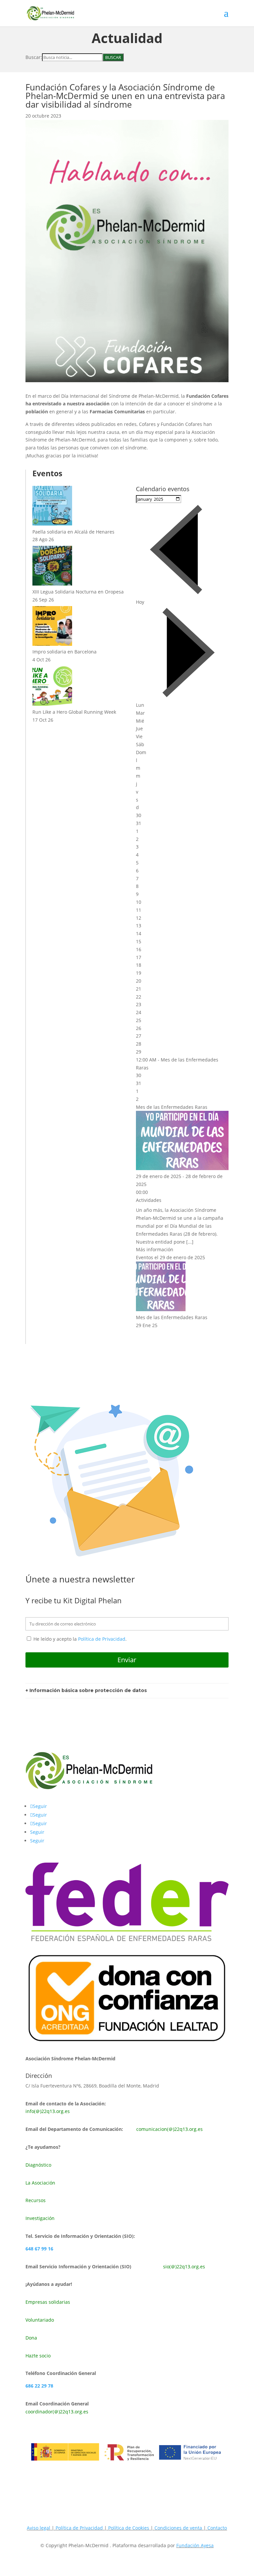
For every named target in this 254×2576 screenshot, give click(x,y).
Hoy (140, 602)
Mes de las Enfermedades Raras (172, 1107)
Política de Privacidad (102, 1639)
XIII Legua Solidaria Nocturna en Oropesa (78, 592)
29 (139, 1052)
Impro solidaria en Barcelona (64, 652)
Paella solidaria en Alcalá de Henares (73, 532)
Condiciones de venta (179, 2528)
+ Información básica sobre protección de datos (86, 1690)
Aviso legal (39, 2528)
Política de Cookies (129, 2528)
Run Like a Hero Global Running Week (74, 712)
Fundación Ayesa (195, 2545)
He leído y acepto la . (79, 1639)
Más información (155, 1249)
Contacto (217, 2528)
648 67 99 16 (39, 2249)
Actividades (149, 1200)
